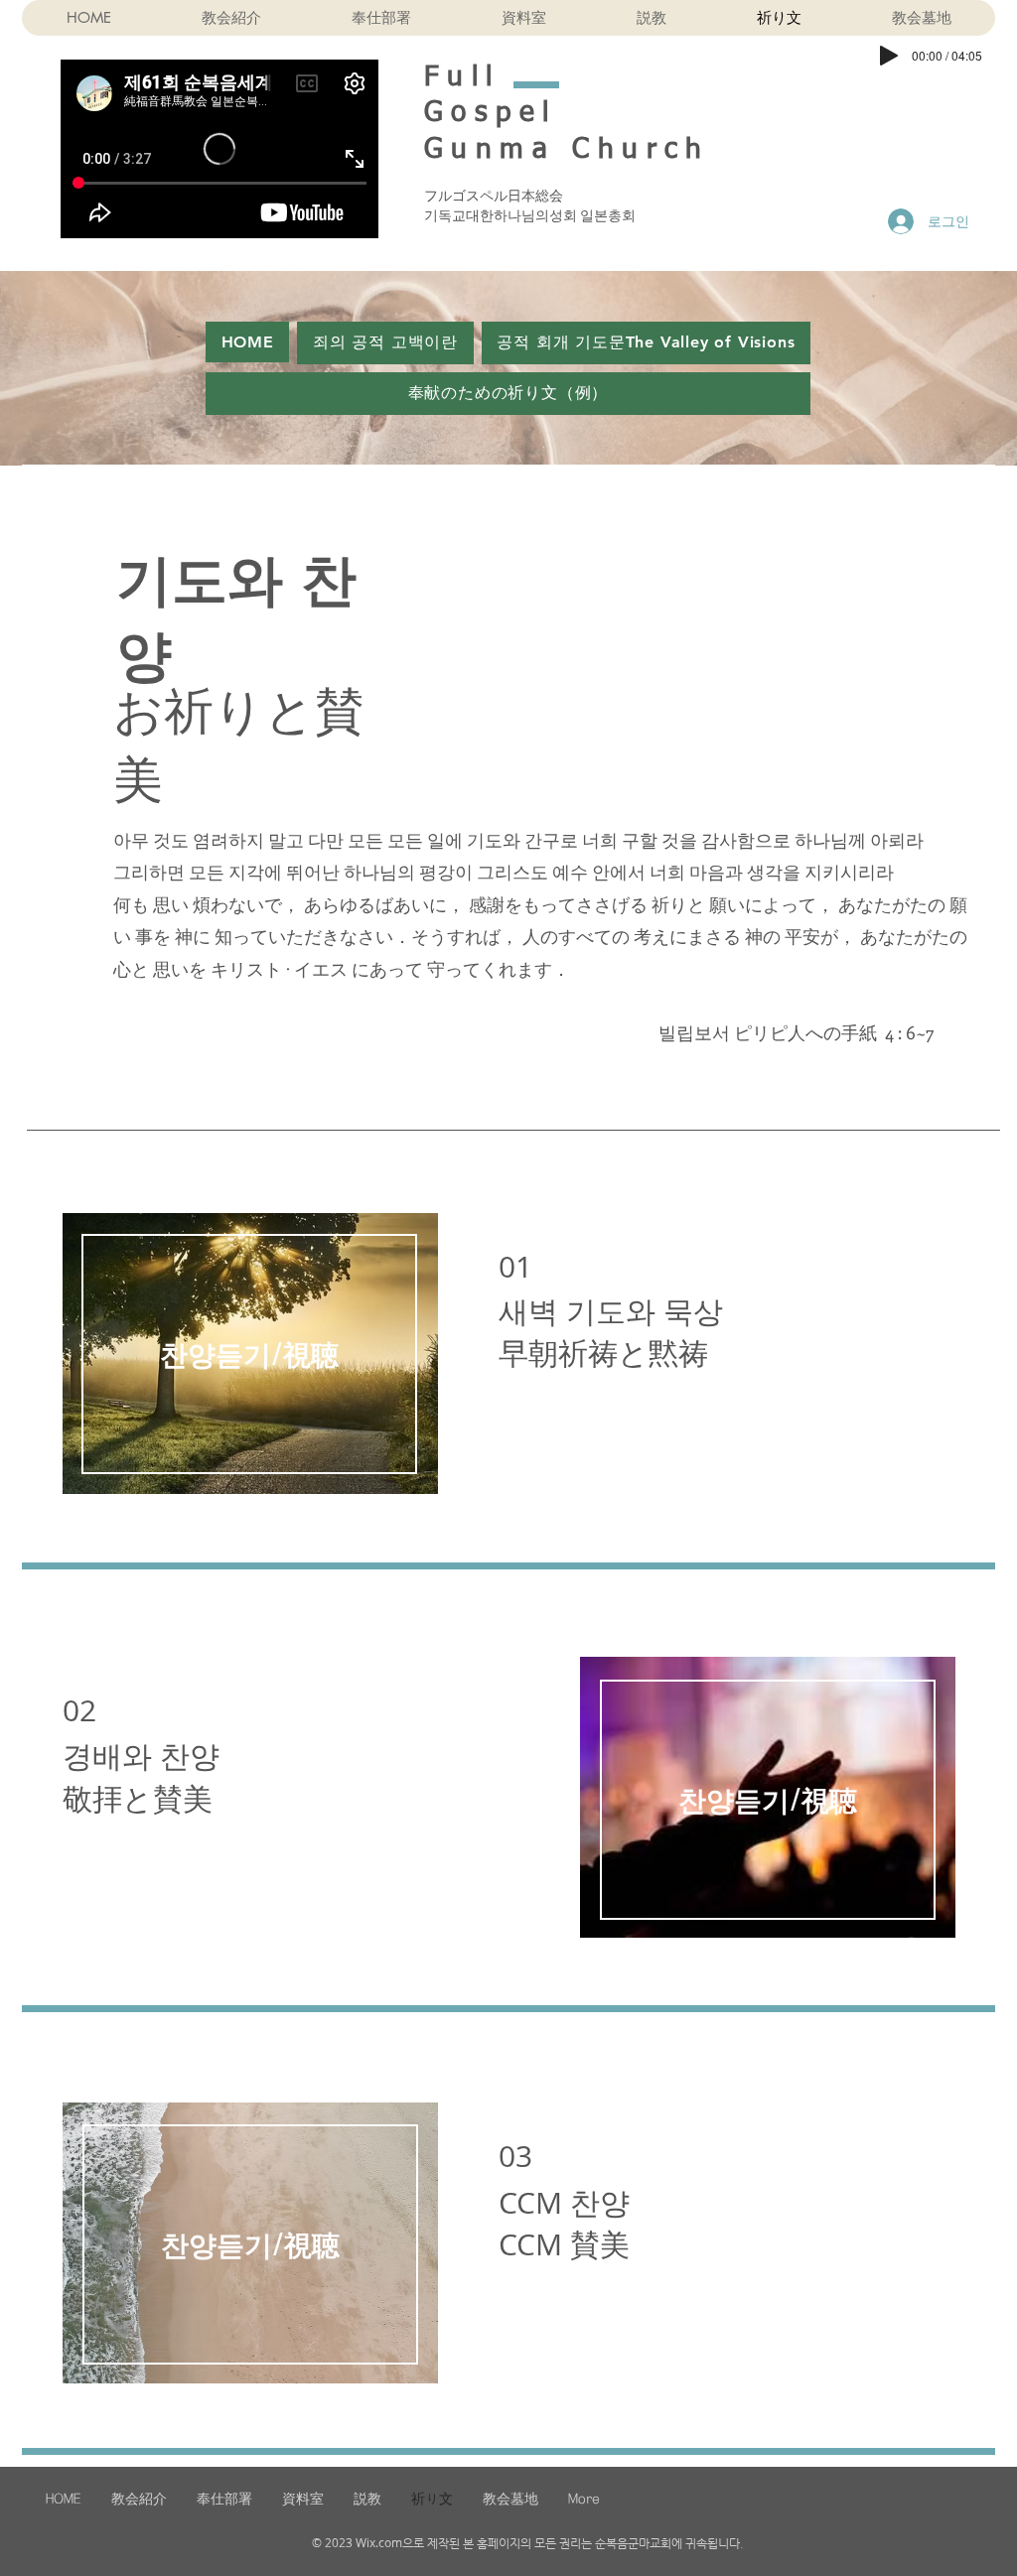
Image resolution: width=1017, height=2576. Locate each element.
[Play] (889, 56)
